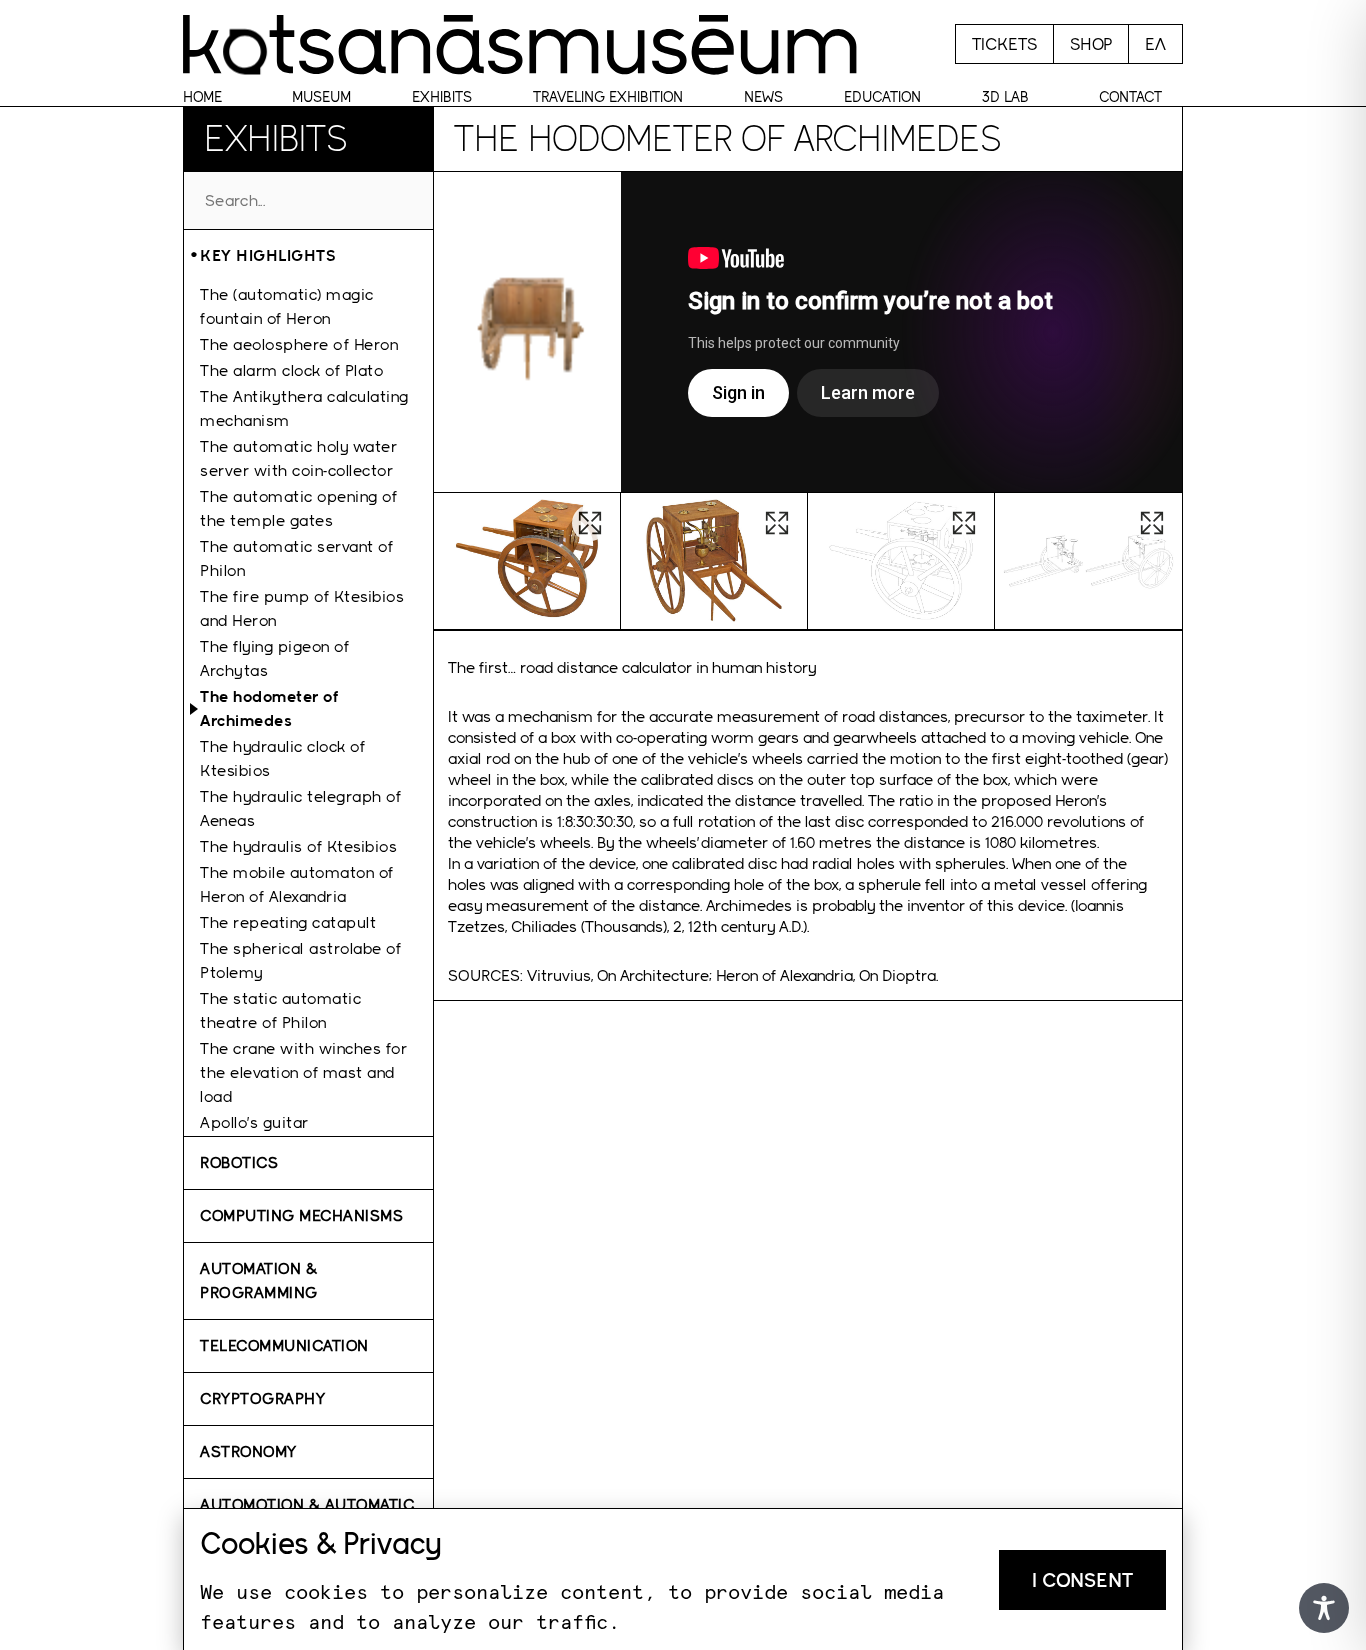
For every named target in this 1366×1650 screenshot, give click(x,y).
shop (1091, 44)
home (202, 97)
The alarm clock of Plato (291, 370)
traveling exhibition (608, 97)
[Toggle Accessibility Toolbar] (1324, 1608)
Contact (1130, 97)
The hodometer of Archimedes (269, 708)
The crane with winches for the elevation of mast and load (303, 1072)
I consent (1082, 1580)
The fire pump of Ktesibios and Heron (302, 608)
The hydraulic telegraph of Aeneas (300, 808)
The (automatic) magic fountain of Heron (287, 306)
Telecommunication (284, 1345)
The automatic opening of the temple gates (298, 508)
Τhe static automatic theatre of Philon (280, 1010)
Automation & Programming (259, 1280)
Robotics (239, 1162)
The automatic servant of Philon (296, 558)
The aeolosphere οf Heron (299, 344)
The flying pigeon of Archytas (274, 658)
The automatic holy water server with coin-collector (298, 458)
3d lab (1005, 97)
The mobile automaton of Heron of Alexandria (297, 884)
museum (321, 97)
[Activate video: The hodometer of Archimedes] (901, 332)
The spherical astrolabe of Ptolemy (300, 960)
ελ (1155, 44)
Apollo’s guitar (254, 1122)
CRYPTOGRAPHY (262, 1398)
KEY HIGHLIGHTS (268, 255)
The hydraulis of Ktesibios (298, 846)
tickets (1004, 44)
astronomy (248, 1451)
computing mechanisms (301, 1215)
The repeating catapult (288, 922)
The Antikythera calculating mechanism (304, 408)
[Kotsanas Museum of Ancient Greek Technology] (519, 44)
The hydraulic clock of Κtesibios (282, 758)
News (763, 97)
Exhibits (442, 97)
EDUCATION (882, 97)
